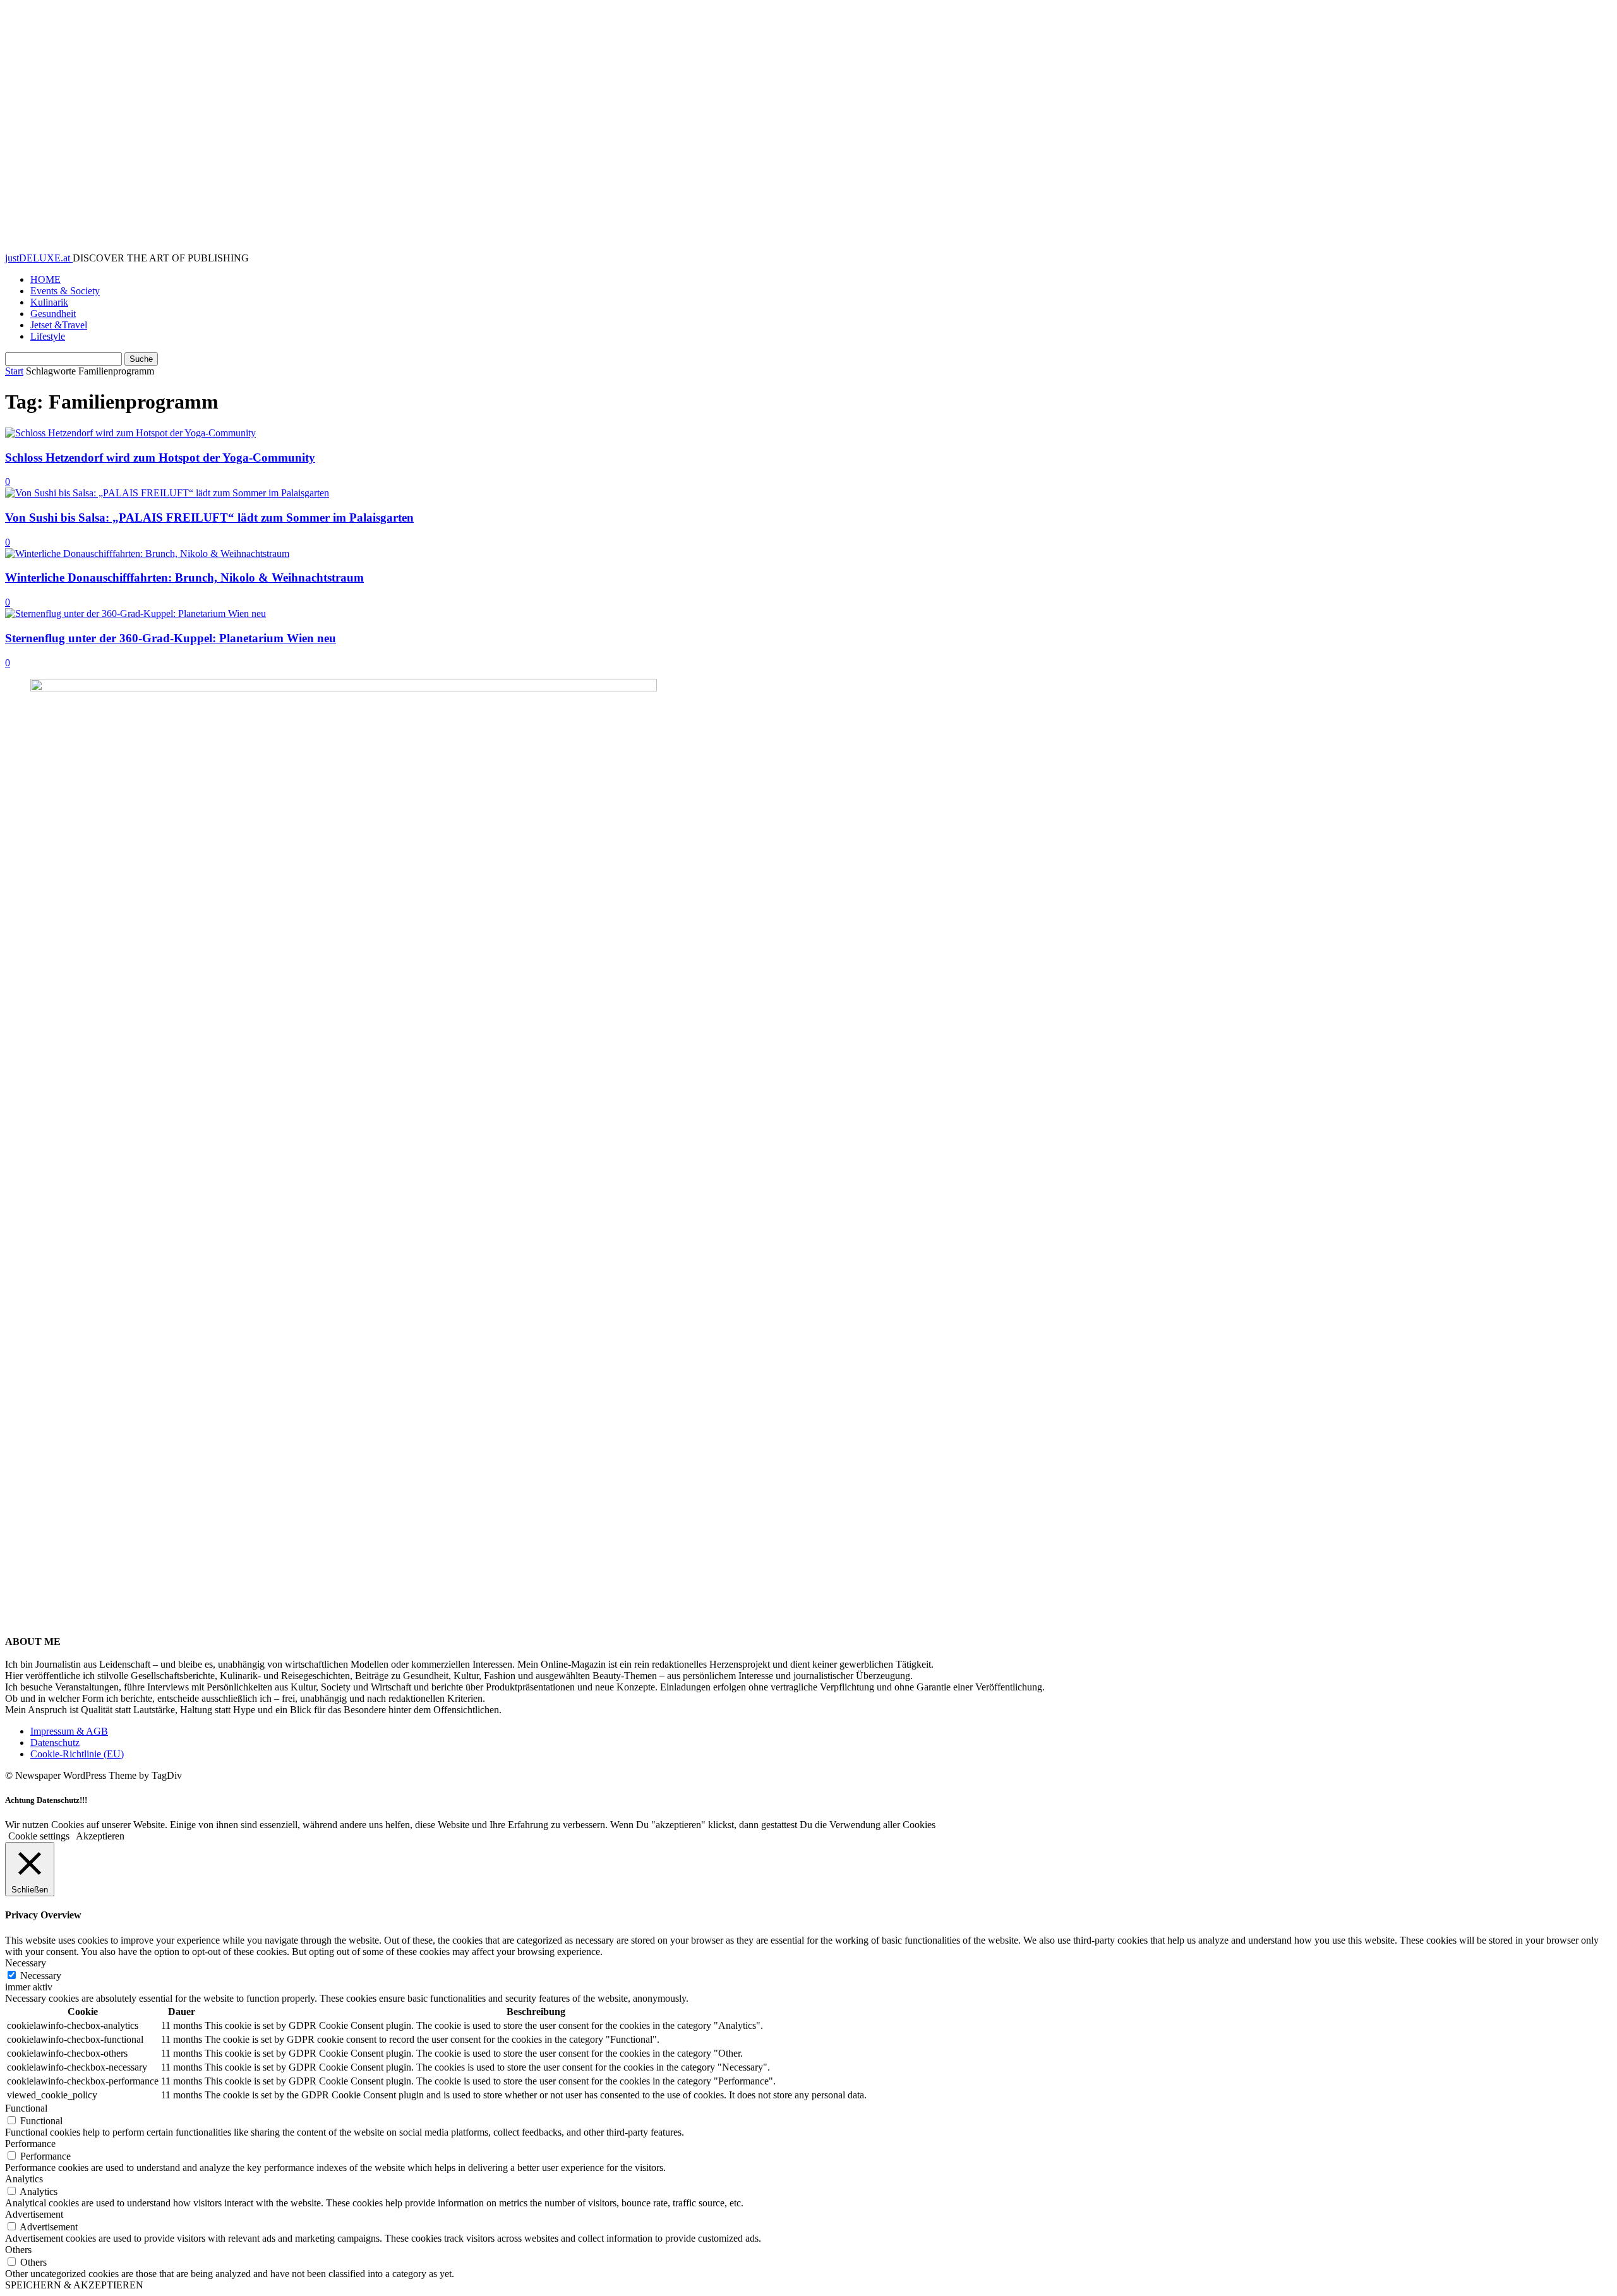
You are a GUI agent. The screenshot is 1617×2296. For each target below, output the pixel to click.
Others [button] (18, 2250)
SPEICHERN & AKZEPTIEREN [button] (74, 2285)
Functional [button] (26, 2108)
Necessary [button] (26, 1963)
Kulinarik (49, 302)
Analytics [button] (24, 2179)
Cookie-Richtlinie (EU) (77, 1754)
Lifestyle (48, 336)
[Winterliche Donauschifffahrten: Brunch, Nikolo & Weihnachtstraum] (147, 553)
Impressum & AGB (69, 1731)
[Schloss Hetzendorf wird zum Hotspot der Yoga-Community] (130, 433)
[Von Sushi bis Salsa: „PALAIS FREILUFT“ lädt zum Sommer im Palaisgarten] (167, 493)
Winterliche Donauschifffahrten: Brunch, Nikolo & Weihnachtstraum (184, 577)
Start (14, 371)
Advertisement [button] (34, 2214)
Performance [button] (30, 2144)
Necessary (41, 1976)
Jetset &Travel (59, 325)
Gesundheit (53, 314)
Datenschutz (55, 1743)
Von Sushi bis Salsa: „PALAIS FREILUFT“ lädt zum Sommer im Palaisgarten (209, 517)
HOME (45, 279)
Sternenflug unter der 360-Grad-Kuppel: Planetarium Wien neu (171, 638)
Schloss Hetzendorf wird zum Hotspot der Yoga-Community (160, 457)
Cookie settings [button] (39, 1836)
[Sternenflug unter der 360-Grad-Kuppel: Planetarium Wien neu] (135, 613)
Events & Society (65, 291)
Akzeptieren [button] (100, 1836)
